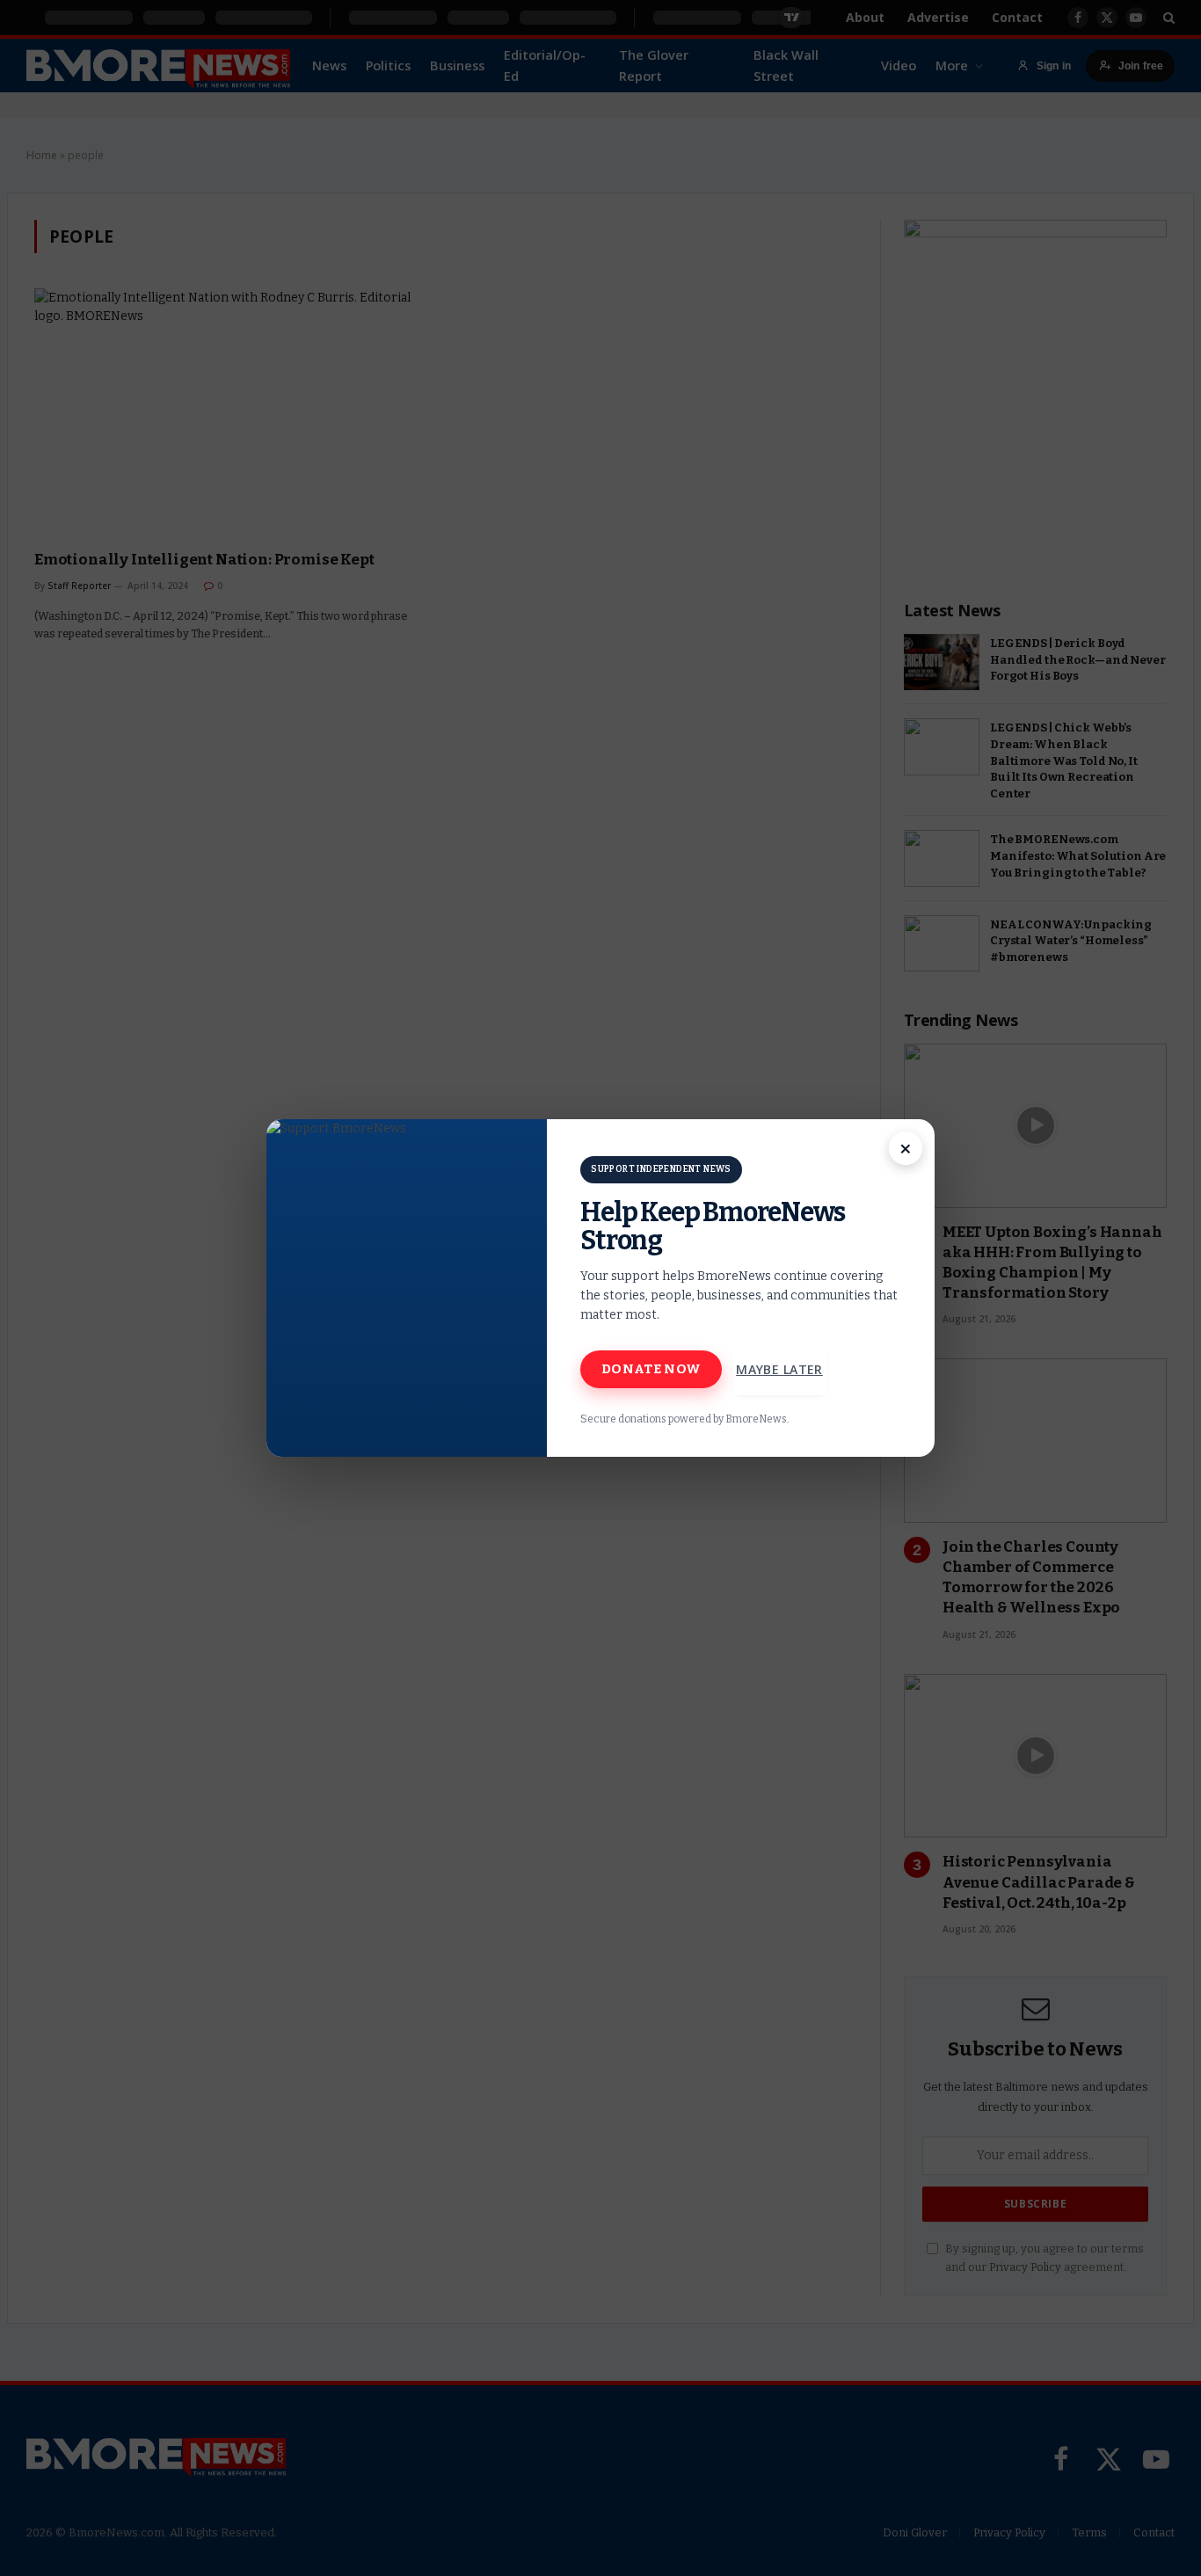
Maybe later (779, 1369)
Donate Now (651, 1369)
